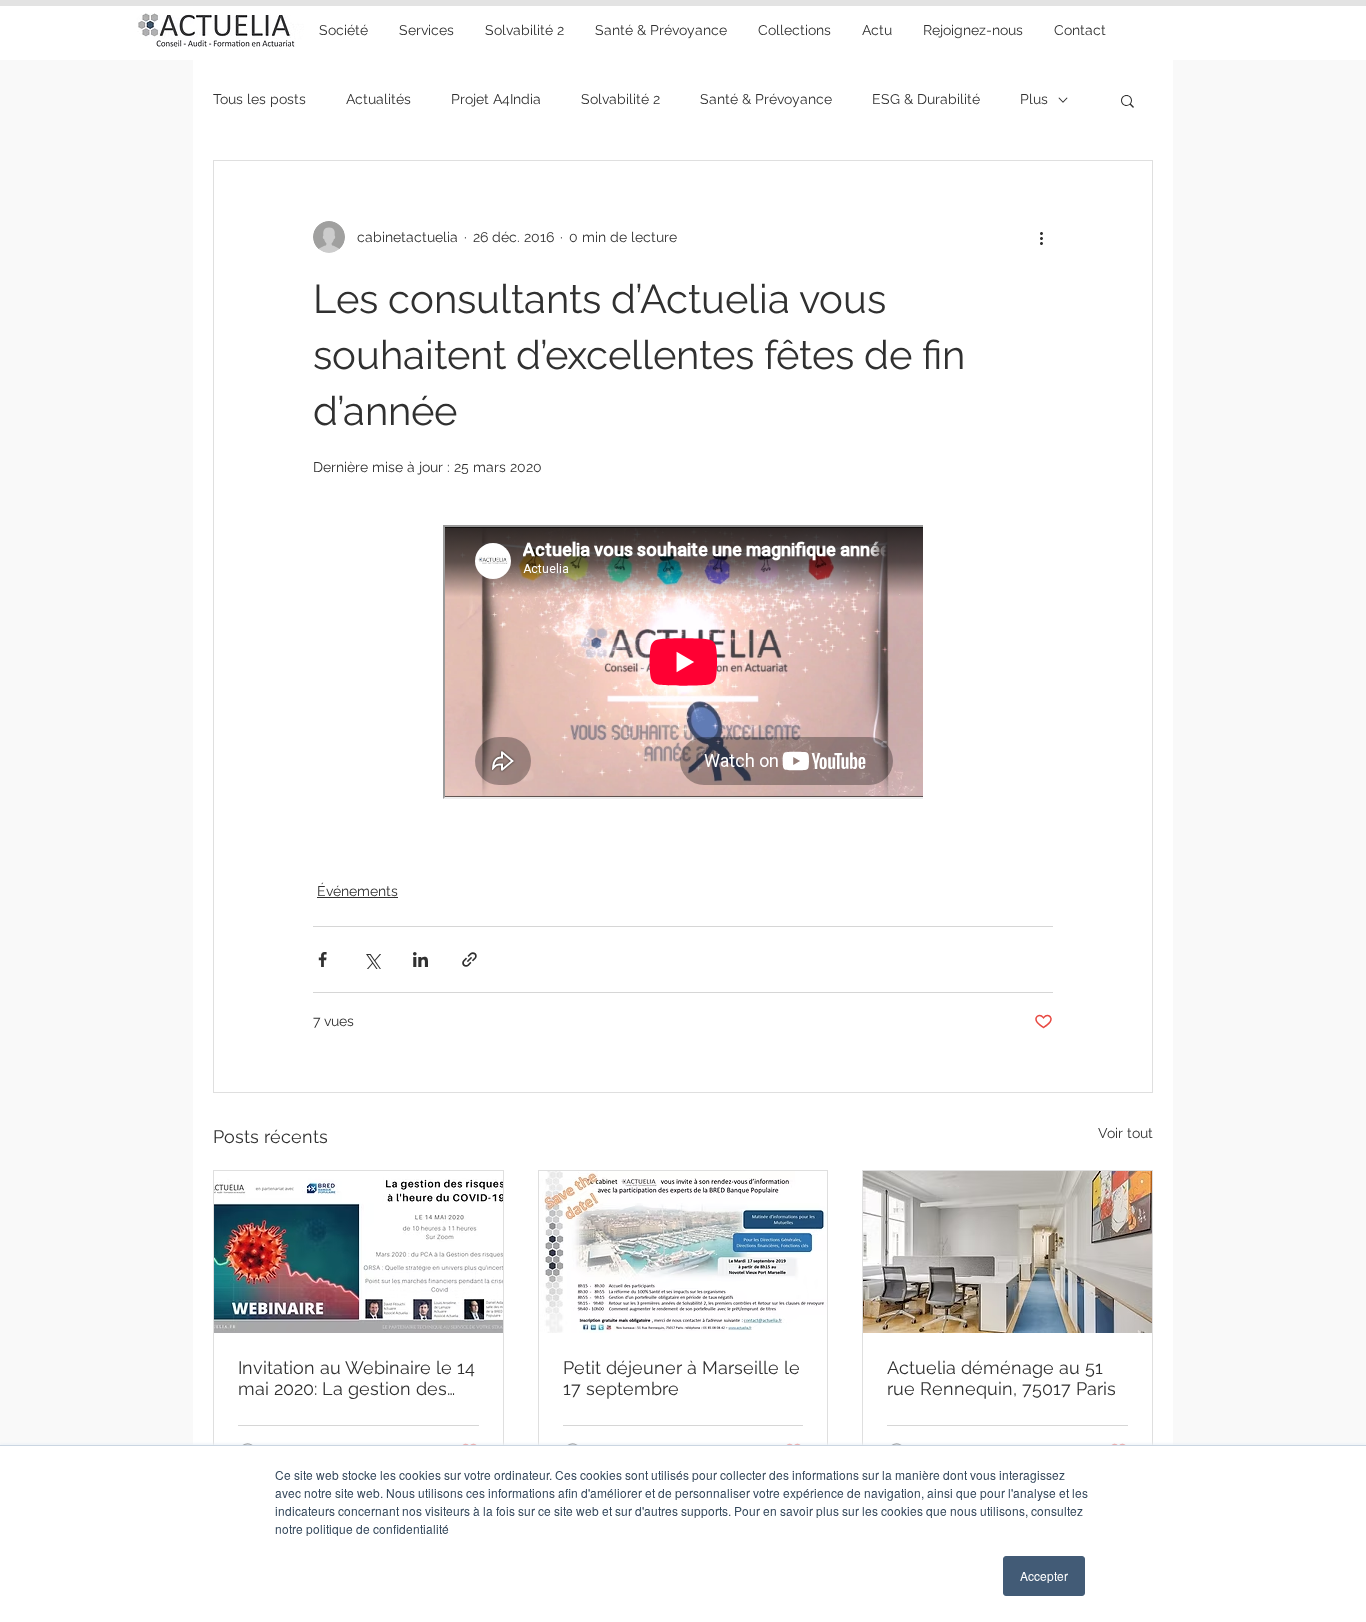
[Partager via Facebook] (322, 959)
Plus (1034, 99)
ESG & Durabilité (926, 99)
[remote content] (683, 664)
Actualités (378, 99)
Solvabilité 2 (620, 99)
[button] (660, 30)
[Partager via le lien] (469, 959)
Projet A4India (496, 99)
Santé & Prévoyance (766, 99)
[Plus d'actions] (1041, 237)
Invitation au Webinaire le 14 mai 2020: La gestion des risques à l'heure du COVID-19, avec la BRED (356, 1378)
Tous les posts (259, 99)
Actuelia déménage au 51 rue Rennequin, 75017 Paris (1001, 1378)
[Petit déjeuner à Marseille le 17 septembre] (683, 1252)
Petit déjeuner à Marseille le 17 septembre (681, 1378)
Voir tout (1125, 1133)
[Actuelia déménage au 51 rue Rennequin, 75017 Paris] (1007, 1252)
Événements (357, 891)
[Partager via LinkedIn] (420, 959)
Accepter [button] (1044, 1575)
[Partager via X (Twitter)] (371, 959)
